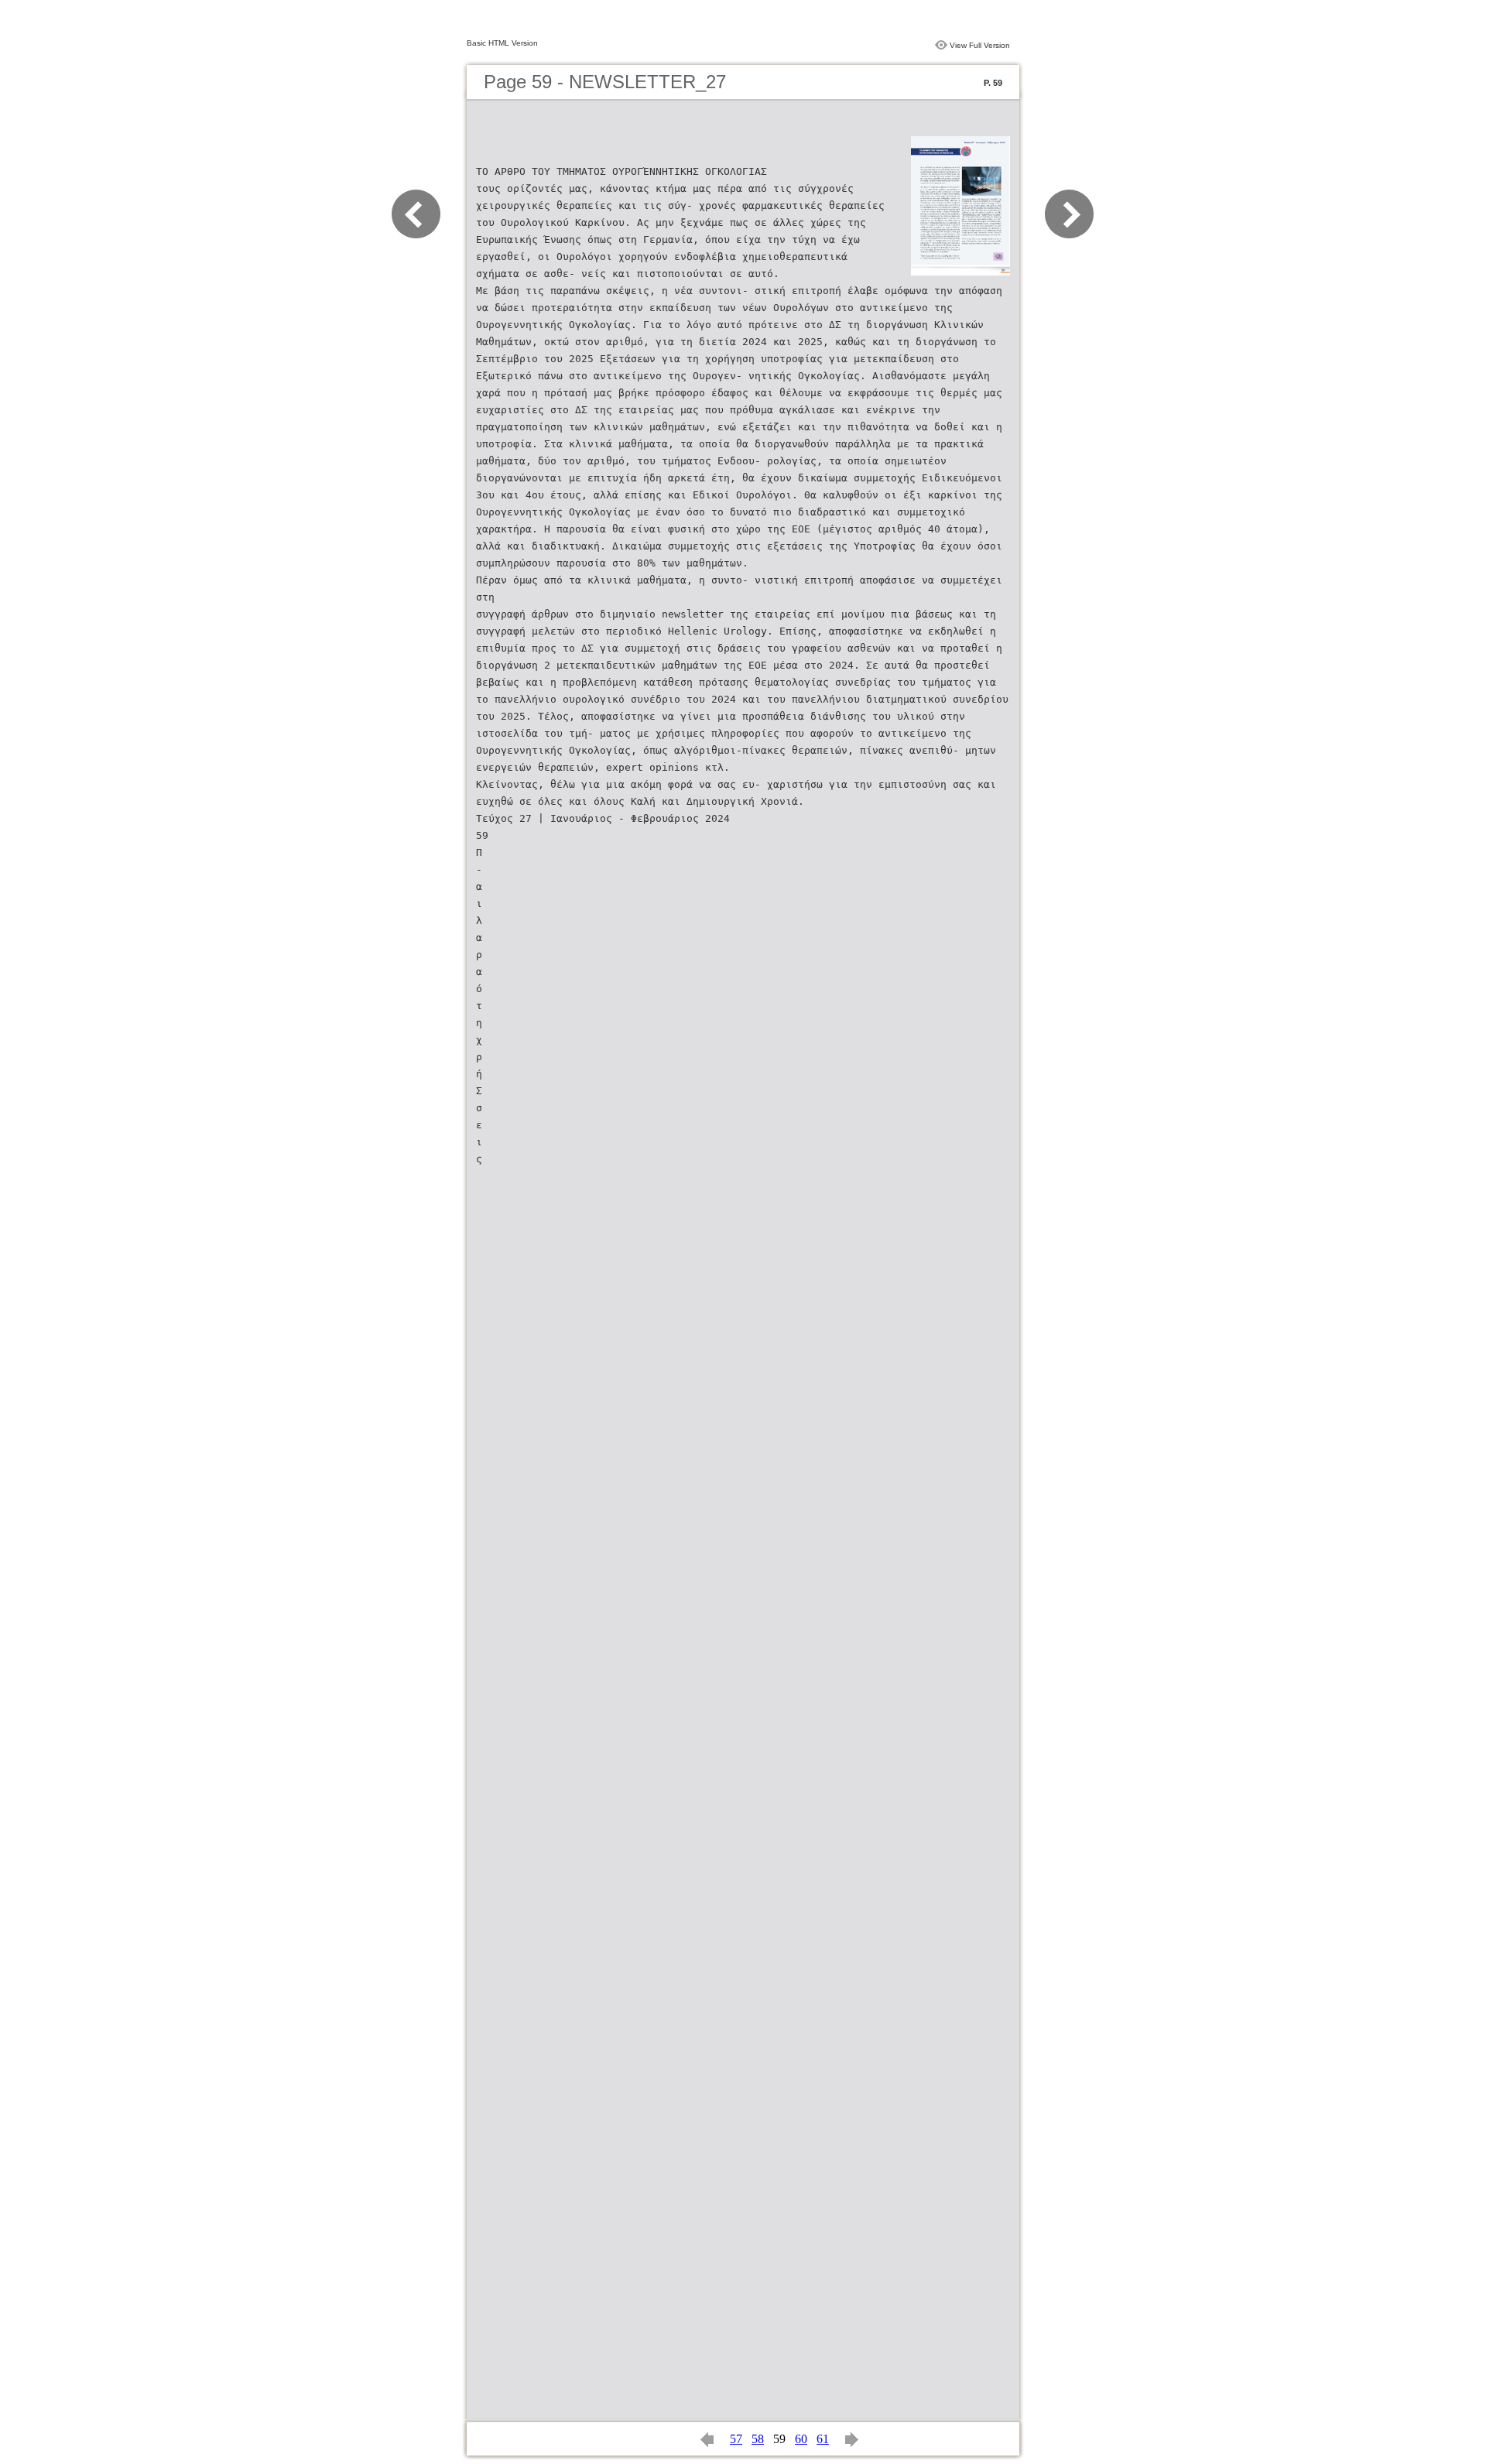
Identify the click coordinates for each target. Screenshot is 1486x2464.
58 (758, 2439)
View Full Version (980, 45)
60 (801, 2439)
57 (736, 2439)
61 (823, 2439)
